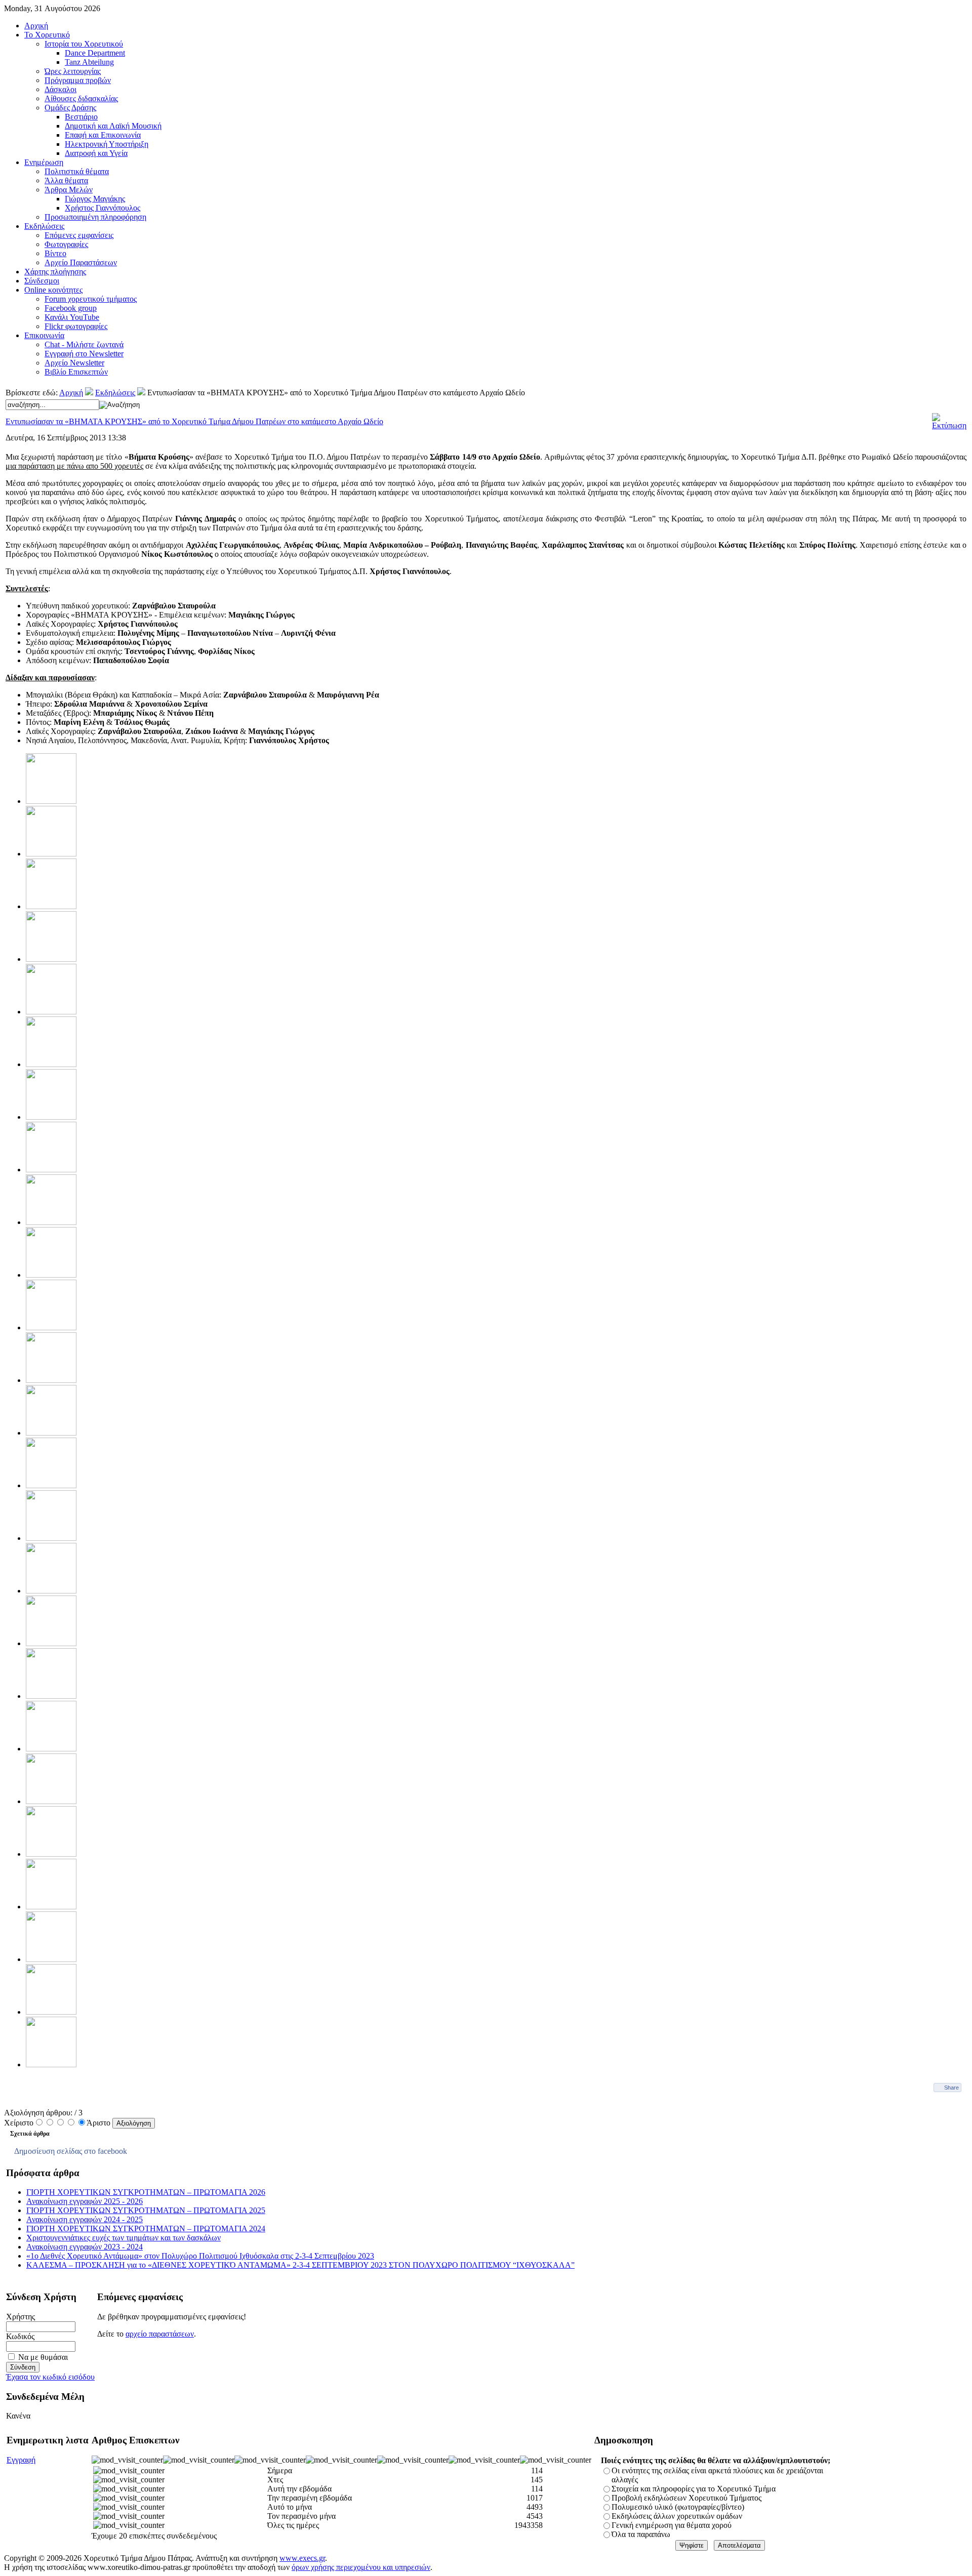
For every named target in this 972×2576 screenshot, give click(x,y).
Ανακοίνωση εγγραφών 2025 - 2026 (85, 2201)
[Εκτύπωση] (949, 425)
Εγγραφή (21, 2460)
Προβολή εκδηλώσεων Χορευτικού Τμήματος (686, 2498)
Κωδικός (20, 2336)
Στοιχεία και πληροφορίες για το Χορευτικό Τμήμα (694, 2489)
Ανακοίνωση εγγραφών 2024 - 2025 (85, 2219)
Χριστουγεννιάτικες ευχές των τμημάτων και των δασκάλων (124, 2238)
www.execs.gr (302, 2558)
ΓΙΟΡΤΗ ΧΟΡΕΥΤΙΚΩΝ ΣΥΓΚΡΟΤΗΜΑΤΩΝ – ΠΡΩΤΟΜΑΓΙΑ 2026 (146, 2192)
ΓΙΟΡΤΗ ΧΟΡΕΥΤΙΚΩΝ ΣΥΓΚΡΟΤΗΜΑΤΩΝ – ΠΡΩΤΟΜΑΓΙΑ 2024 (146, 2229)
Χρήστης (21, 2317)
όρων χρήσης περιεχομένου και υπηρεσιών (361, 2567)
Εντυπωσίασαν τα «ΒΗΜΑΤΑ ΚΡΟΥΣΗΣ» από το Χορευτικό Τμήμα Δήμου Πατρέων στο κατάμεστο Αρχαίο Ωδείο (194, 421)
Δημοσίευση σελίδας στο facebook (71, 2151)
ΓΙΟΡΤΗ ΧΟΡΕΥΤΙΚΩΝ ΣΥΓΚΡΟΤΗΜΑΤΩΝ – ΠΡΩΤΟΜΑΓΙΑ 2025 (146, 2210)
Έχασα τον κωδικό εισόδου (50, 2377)
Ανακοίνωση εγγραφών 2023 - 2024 (85, 2247)
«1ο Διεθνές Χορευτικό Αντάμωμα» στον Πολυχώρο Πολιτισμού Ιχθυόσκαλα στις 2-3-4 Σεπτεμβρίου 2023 (200, 2256)
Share (951, 2088)
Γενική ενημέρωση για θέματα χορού (672, 2525)
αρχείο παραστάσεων (160, 2334)
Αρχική (71, 393)
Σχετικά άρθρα (30, 2134)
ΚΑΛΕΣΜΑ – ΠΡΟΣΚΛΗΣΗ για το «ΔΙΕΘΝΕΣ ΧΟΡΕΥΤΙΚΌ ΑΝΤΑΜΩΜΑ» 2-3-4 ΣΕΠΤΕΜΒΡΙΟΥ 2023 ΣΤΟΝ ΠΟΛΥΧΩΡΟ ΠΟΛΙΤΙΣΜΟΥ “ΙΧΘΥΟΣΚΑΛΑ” (300, 2265)
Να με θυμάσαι (43, 2357)
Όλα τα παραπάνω (641, 2534)
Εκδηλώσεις (115, 393)
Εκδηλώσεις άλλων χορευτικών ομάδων (677, 2516)
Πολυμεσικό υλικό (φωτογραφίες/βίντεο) (678, 2507)
